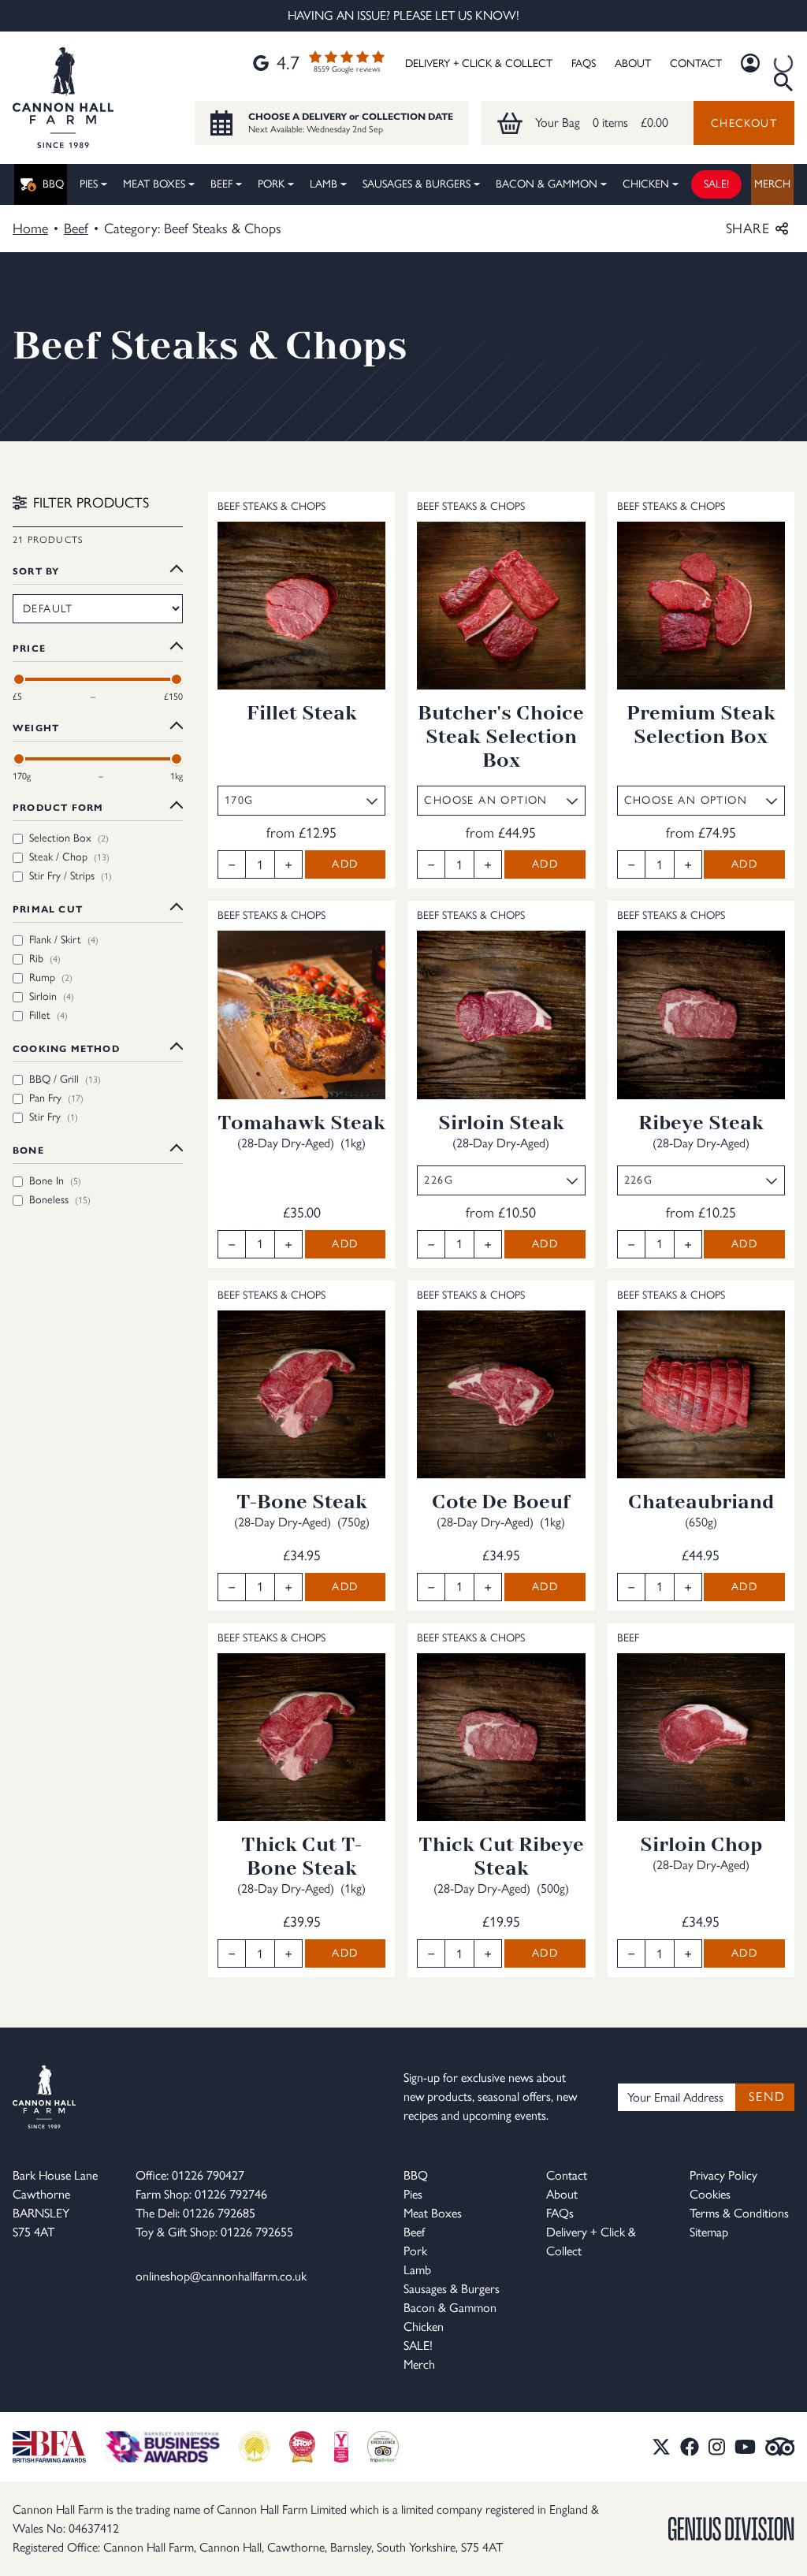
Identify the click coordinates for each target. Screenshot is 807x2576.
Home (30, 229)
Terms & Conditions (739, 2213)
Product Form (58, 807)
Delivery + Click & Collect (479, 63)
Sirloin (52, 996)
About (633, 63)
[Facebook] (690, 2447)
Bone (28, 1150)
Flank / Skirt (64, 940)
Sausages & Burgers (417, 184)
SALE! (716, 184)
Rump (51, 978)
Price (29, 648)
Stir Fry (54, 1117)
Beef (221, 184)
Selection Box (69, 838)
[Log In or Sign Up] (750, 63)
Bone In (55, 1181)
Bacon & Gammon (547, 184)
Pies (89, 184)
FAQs (584, 63)
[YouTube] (745, 2447)
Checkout (744, 123)
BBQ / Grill (65, 1079)
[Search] (783, 63)
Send (767, 2096)
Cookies (710, 2194)
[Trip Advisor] (780, 2447)
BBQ (53, 184)
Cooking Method (66, 1048)
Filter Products (91, 503)
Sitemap (709, 2232)
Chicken (646, 184)
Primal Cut (48, 909)
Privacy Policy (723, 2175)
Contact (696, 63)
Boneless (60, 1200)
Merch (772, 184)
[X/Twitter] (661, 2447)
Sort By (36, 571)
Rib (45, 959)
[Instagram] (717, 2447)
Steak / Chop (69, 857)
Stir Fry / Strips (71, 876)
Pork (271, 184)
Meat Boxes (154, 184)
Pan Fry (56, 1098)
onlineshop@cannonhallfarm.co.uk (221, 2276)
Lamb (324, 184)
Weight (36, 728)
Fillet (48, 1015)
